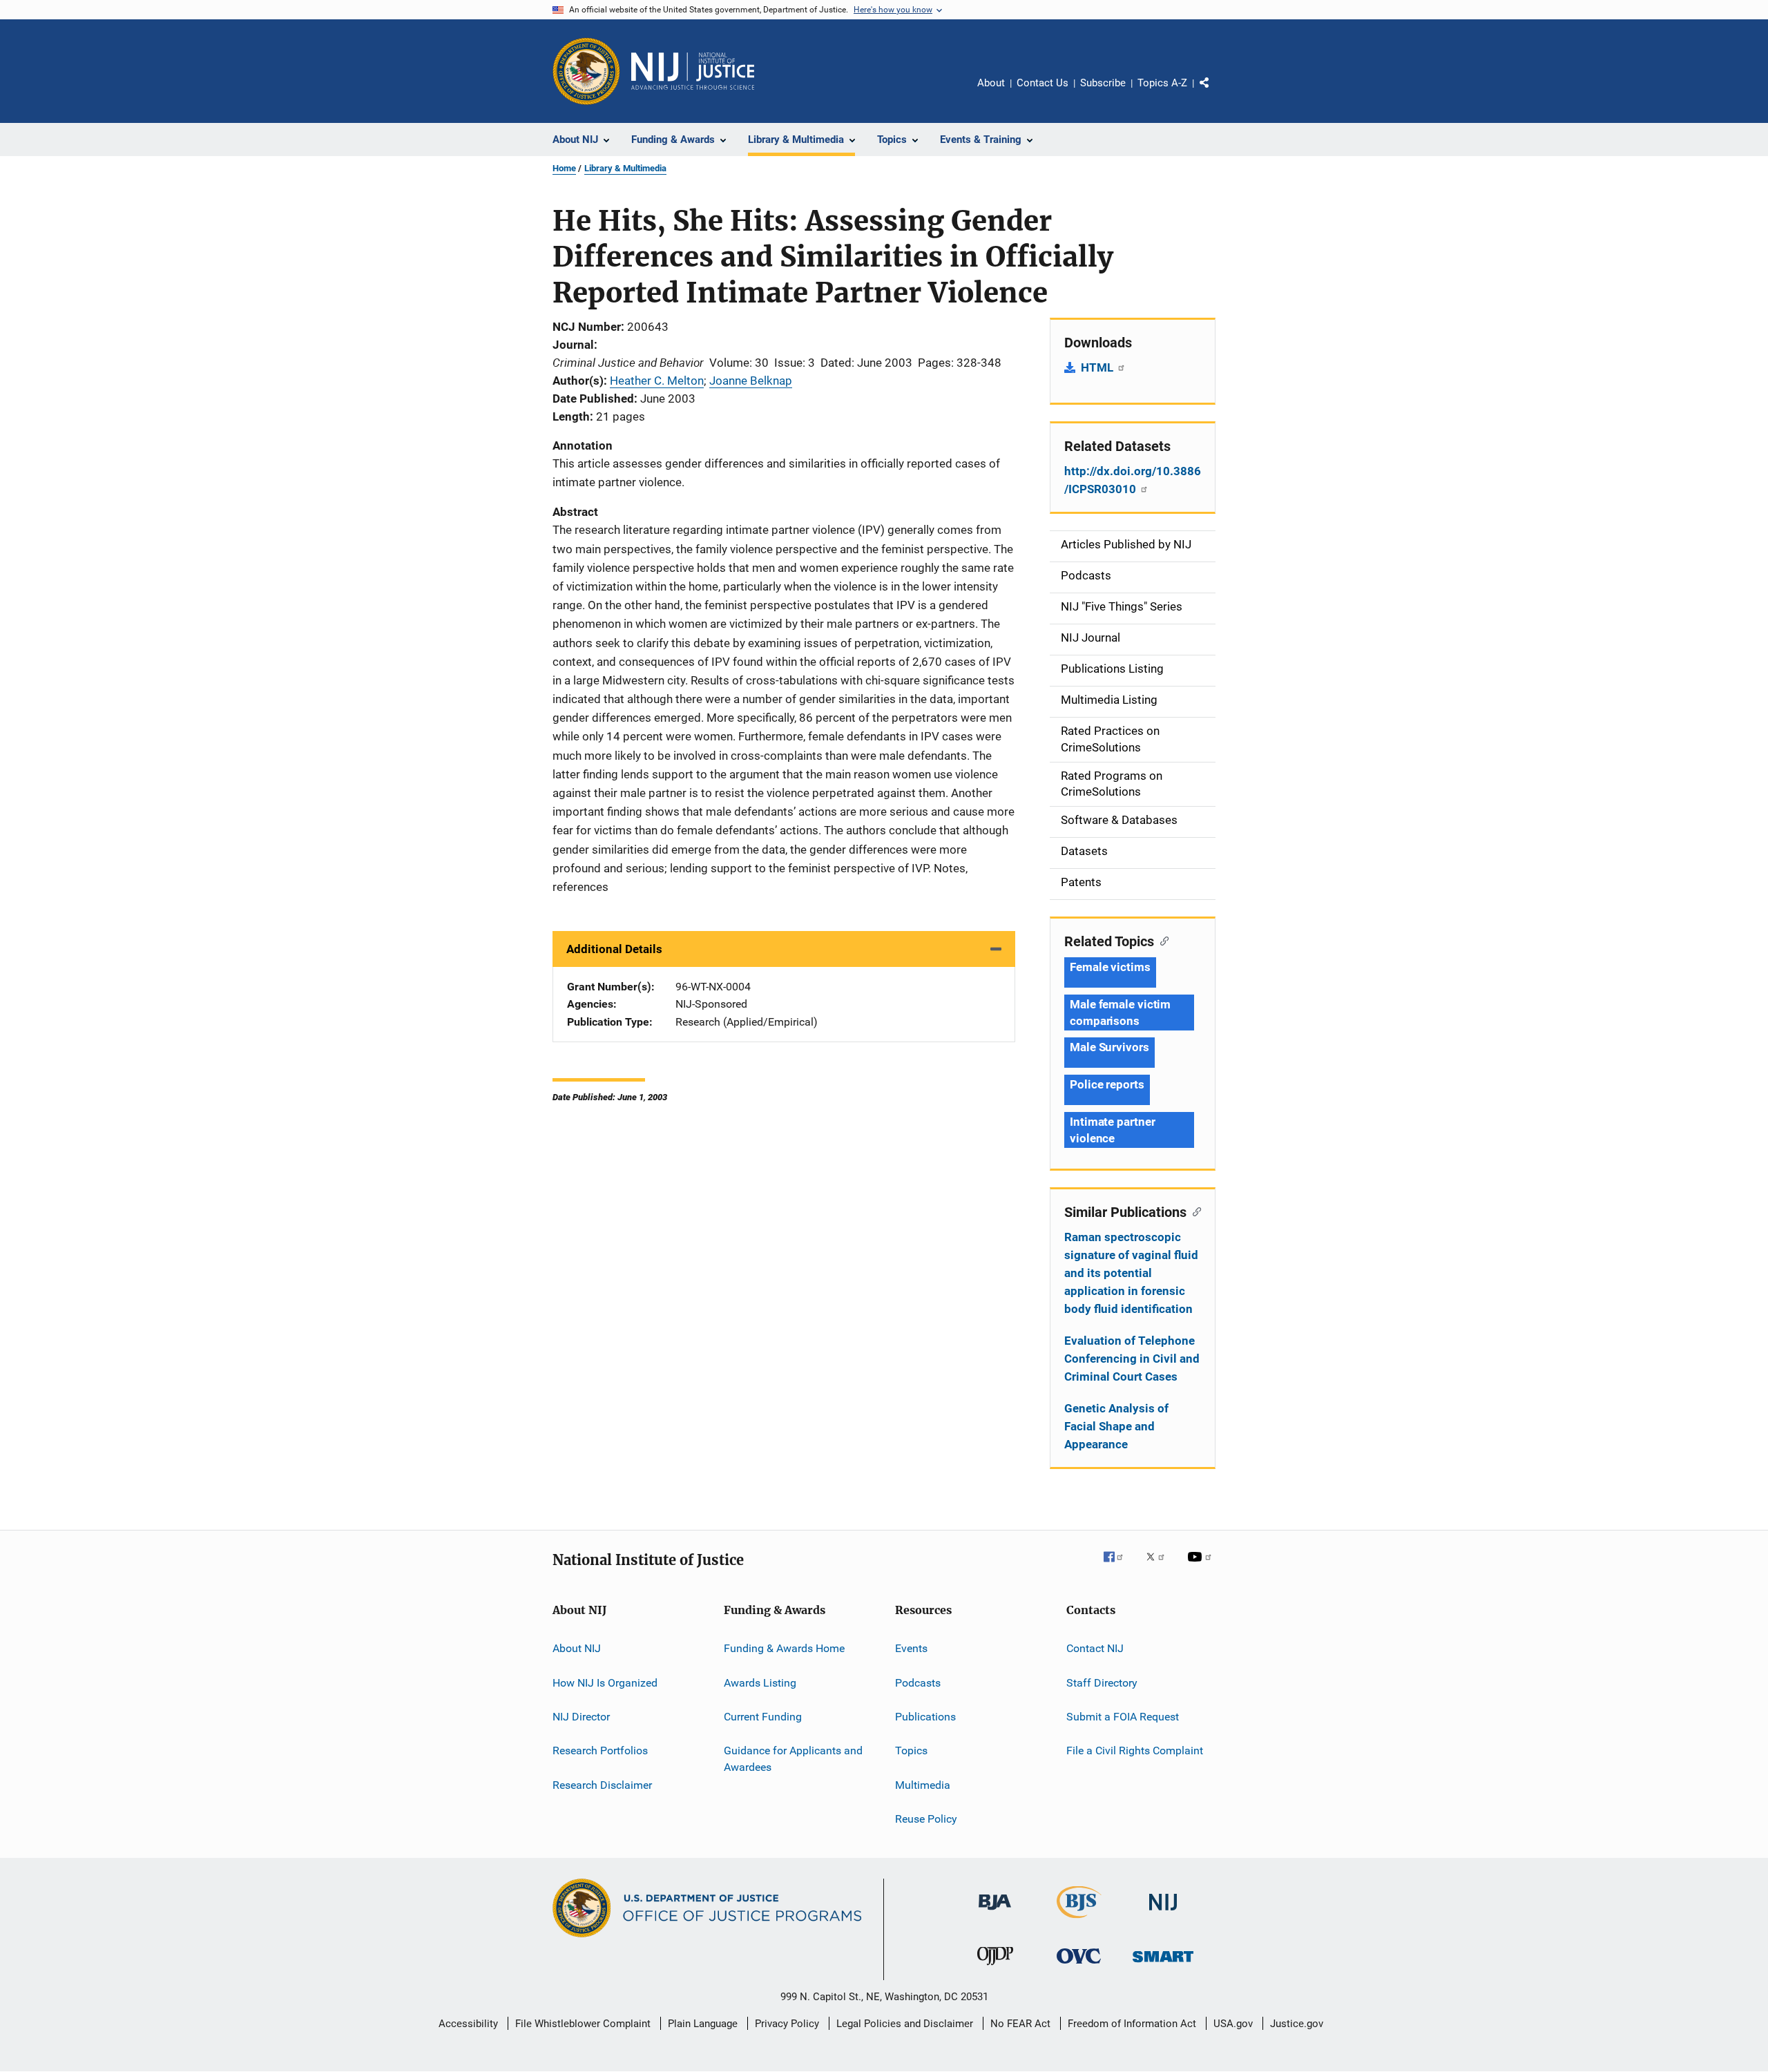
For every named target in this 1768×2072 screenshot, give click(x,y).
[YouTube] (1202, 1566)
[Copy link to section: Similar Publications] (1194, 1211)
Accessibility (468, 2024)
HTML (1098, 367)
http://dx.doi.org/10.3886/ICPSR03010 (1133, 480)
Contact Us (1042, 83)
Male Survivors (1109, 1047)
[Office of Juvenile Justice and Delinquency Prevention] (995, 1968)
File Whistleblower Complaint (583, 2024)
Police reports (1107, 1084)
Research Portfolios (600, 1750)
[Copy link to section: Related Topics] (1161, 940)
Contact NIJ (1095, 1648)
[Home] (693, 71)
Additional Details (614, 949)
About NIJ (577, 1648)
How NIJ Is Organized (605, 1682)
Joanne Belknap (751, 381)
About (991, 83)
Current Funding (763, 1717)
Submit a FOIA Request (1123, 1717)
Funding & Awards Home (784, 1648)
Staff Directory (1102, 1682)
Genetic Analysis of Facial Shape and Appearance (1116, 1426)
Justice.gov (1297, 2024)
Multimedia (923, 1784)
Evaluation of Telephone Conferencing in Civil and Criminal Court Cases (1132, 1359)
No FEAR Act (1020, 2024)
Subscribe (1103, 83)
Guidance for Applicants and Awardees (793, 1759)
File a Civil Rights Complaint (1135, 1750)
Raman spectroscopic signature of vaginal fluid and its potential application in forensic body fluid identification (1131, 1273)
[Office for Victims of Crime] (1079, 1966)
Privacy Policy (787, 2024)
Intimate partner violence (1112, 1130)
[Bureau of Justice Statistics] (1079, 1921)
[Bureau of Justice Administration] (995, 1912)
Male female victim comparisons (1120, 1013)
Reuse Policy (926, 1819)
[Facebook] (1119, 1566)
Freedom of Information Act (1132, 2024)
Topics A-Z (1162, 83)
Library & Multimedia (625, 168)
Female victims (1110, 967)
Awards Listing (760, 1682)
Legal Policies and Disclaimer (905, 2024)
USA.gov (1233, 2024)
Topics (911, 1750)
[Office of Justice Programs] (586, 71)
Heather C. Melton (657, 381)
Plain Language (703, 2024)
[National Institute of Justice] (1163, 1913)
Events (911, 1648)
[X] (1160, 1566)
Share (1215, 93)
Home (564, 168)
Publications (925, 1717)
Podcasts (918, 1682)
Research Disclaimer (602, 1784)
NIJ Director (581, 1717)
